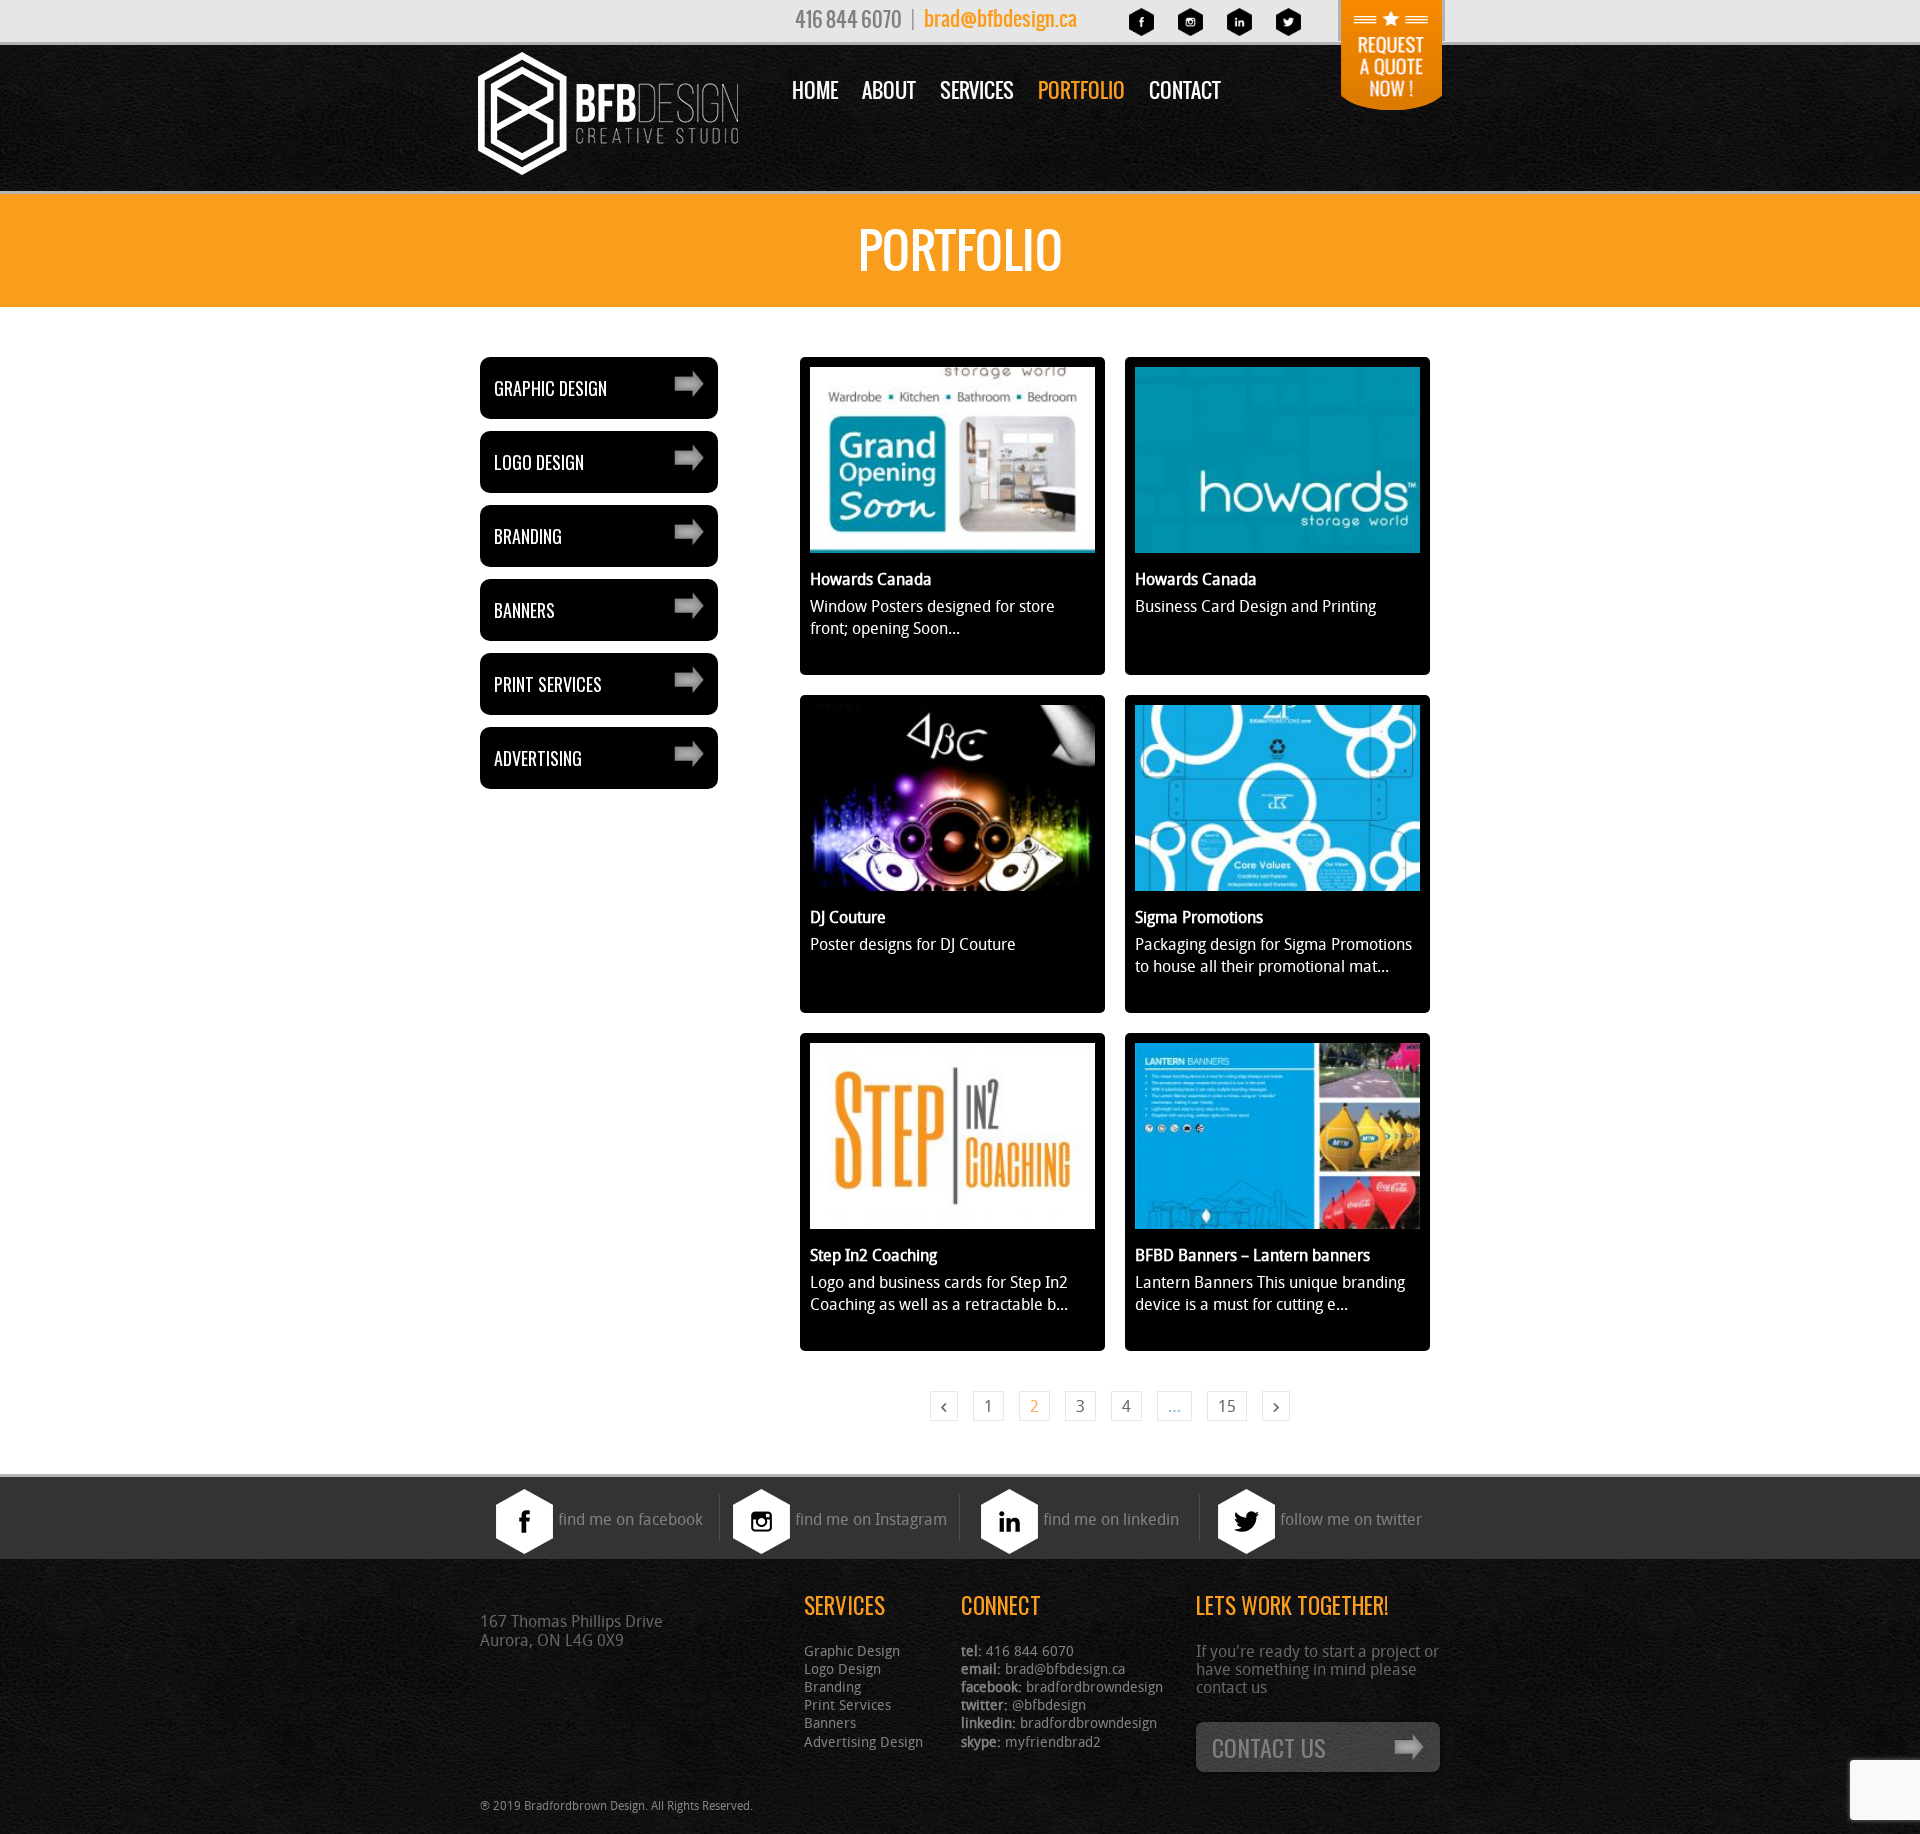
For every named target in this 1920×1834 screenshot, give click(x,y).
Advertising (538, 758)
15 (1227, 1406)
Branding (528, 536)
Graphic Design (550, 388)
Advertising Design (863, 1741)
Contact (1185, 90)
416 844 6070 (848, 19)
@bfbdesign (1049, 1704)
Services (977, 90)
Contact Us (1269, 1747)
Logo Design (539, 462)
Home (815, 90)
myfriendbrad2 (1053, 1741)
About (889, 90)
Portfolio (1081, 90)
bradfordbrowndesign (1094, 1686)
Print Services (548, 684)
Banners (524, 610)
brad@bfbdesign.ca (1000, 18)
